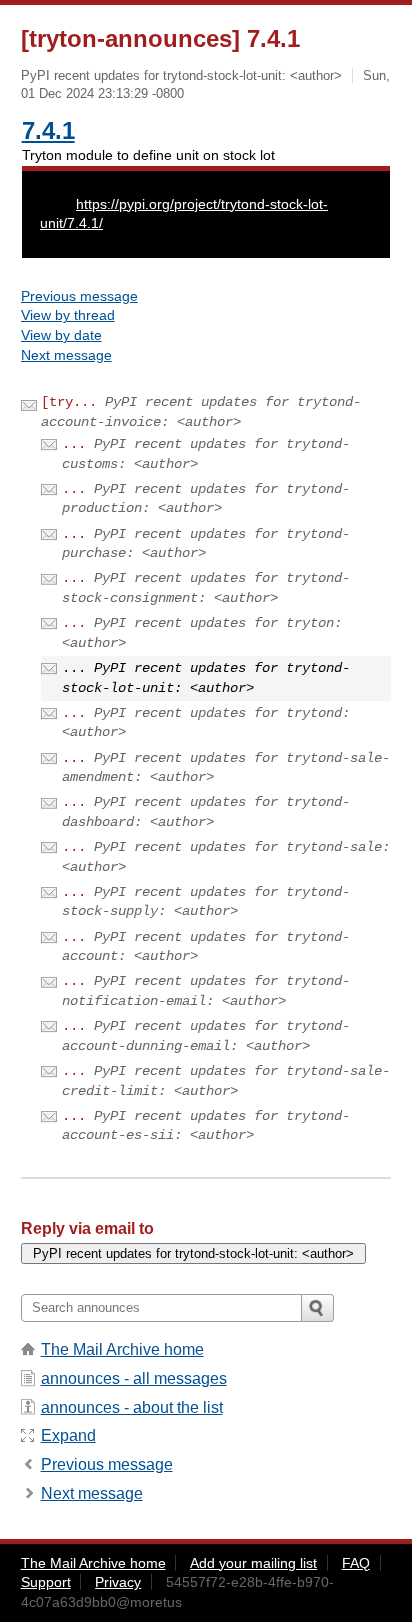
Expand (68, 1435)
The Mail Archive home (122, 1349)
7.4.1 (48, 130)
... (74, 444)
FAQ (356, 1563)
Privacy (118, 1582)
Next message (66, 355)
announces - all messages (134, 1378)
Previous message (79, 296)
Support (46, 1582)
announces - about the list (132, 1407)
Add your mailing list (253, 1563)
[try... (69, 402)
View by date (61, 335)
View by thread (68, 315)
